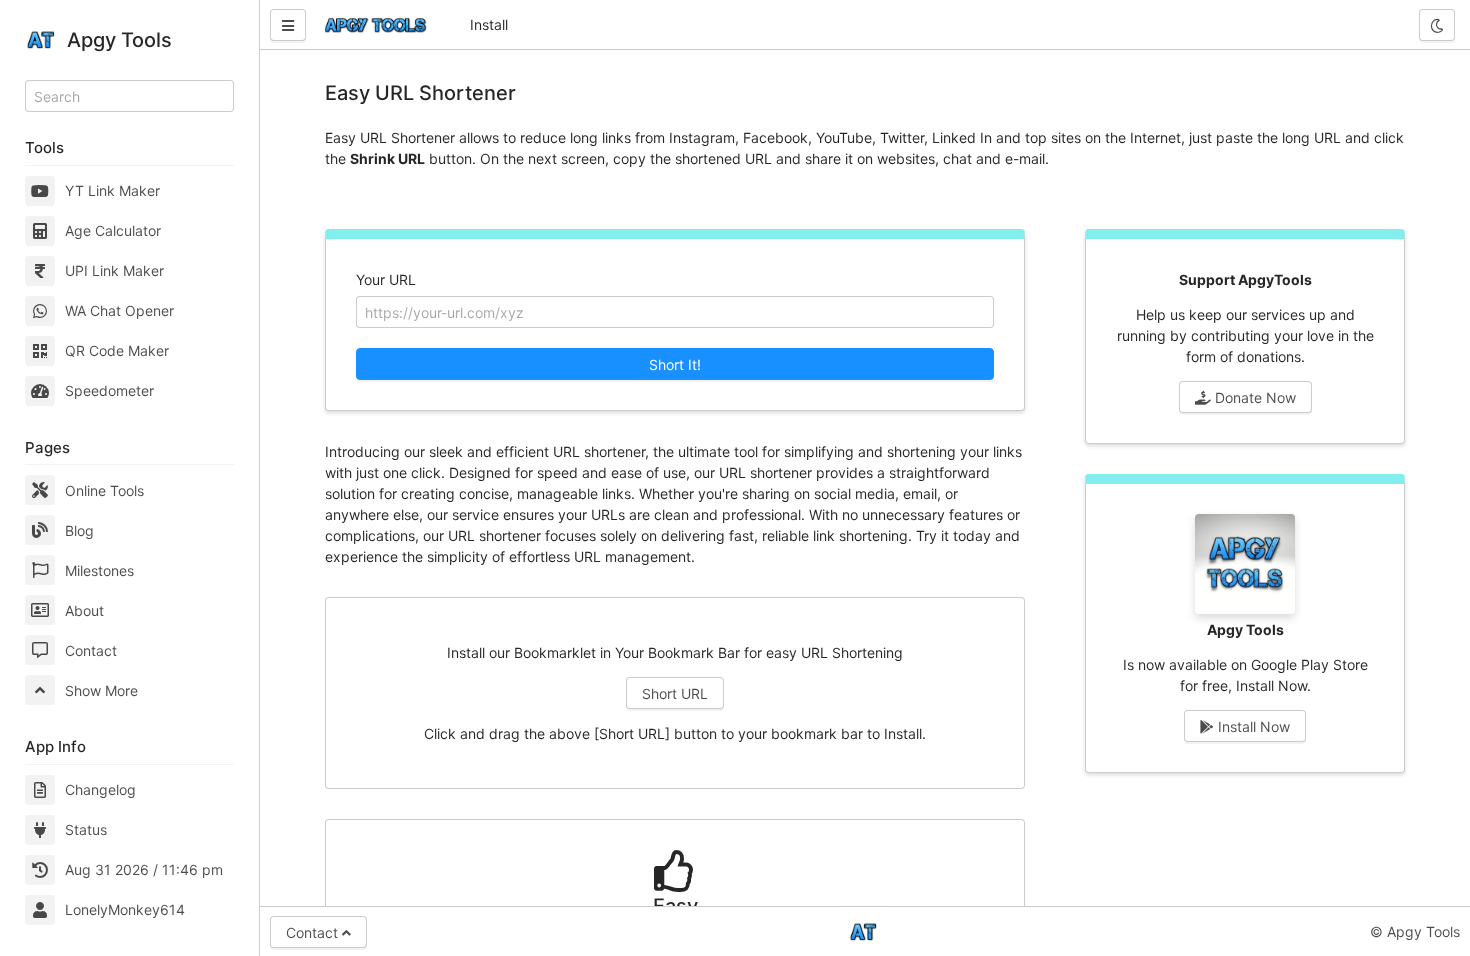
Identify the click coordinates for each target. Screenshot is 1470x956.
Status (86, 829)
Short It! (675, 364)
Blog (79, 530)
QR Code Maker (117, 350)
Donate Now (1253, 397)
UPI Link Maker (114, 270)
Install (489, 24)
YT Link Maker (112, 190)
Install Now (1252, 726)
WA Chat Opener (119, 310)
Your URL (386, 279)
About (84, 610)
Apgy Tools (119, 40)
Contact (91, 650)
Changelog (100, 789)
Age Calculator (113, 230)
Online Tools (104, 490)
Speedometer (109, 390)
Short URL (675, 693)
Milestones (99, 570)
